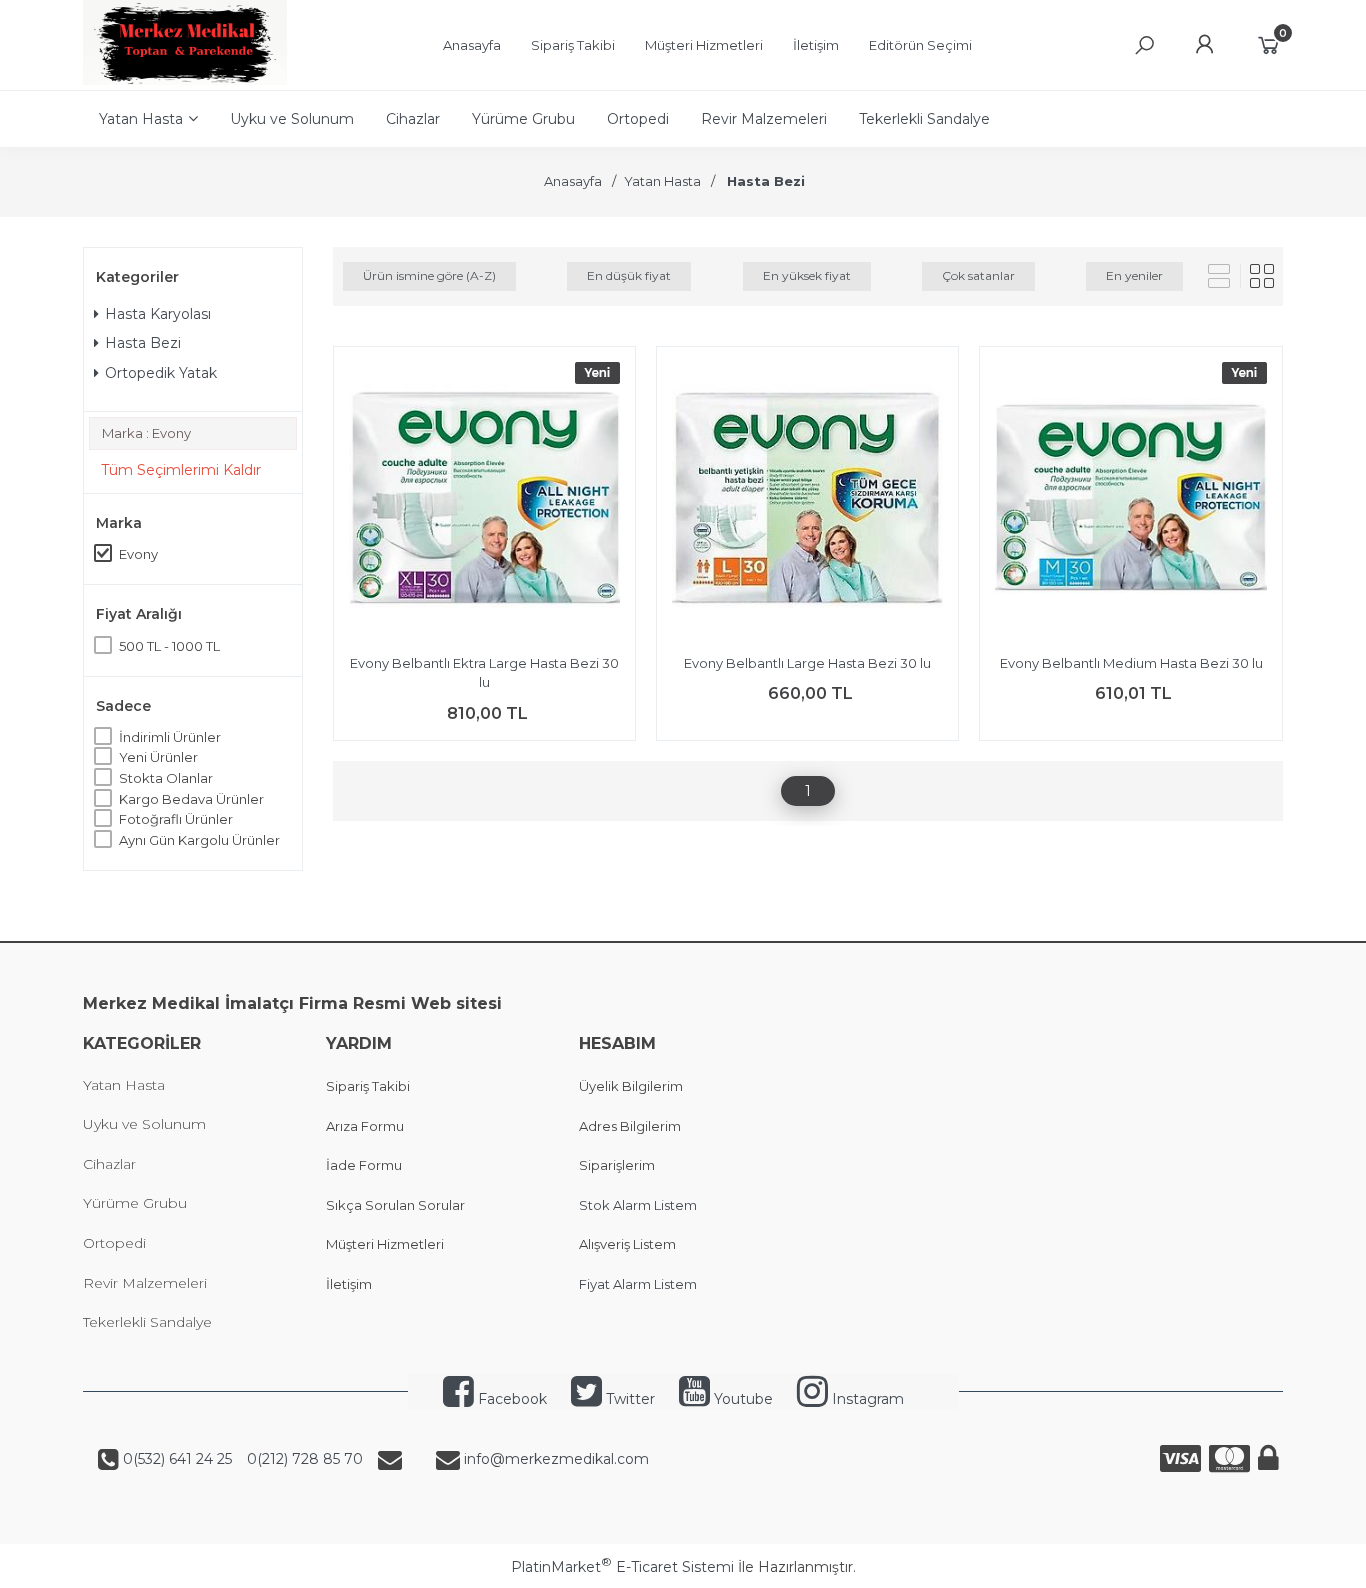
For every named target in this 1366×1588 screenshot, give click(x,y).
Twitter (628, 1399)
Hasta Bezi (143, 343)
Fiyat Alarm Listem (638, 1284)
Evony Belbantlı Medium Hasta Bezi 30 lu (1131, 663)
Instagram (866, 1399)
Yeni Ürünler (158, 757)
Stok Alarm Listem (638, 1205)
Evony (138, 554)
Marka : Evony (146, 433)
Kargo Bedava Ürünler (191, 799)
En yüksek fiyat (807, 275)
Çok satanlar (978, 275)
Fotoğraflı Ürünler (176, 819)
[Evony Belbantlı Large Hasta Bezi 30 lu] (807, 500)
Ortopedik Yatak (161, 373)
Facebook (510, 1399)
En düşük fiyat (629, 275)
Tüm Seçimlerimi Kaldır (181, 470)
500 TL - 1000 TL (169, 646)
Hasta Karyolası (158, 314)
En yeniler (1134, 275)
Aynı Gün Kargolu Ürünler (199, 840)
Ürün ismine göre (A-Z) (429, 275)
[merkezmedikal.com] (185, 80)
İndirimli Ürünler (170, 737)
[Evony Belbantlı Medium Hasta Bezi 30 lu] (1130, 500)
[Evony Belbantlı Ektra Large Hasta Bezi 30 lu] (484, 500)
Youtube (741, 1399)
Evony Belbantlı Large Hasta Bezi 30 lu (807, 663)
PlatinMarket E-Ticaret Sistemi (622, 1567)
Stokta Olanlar (166, 778)
